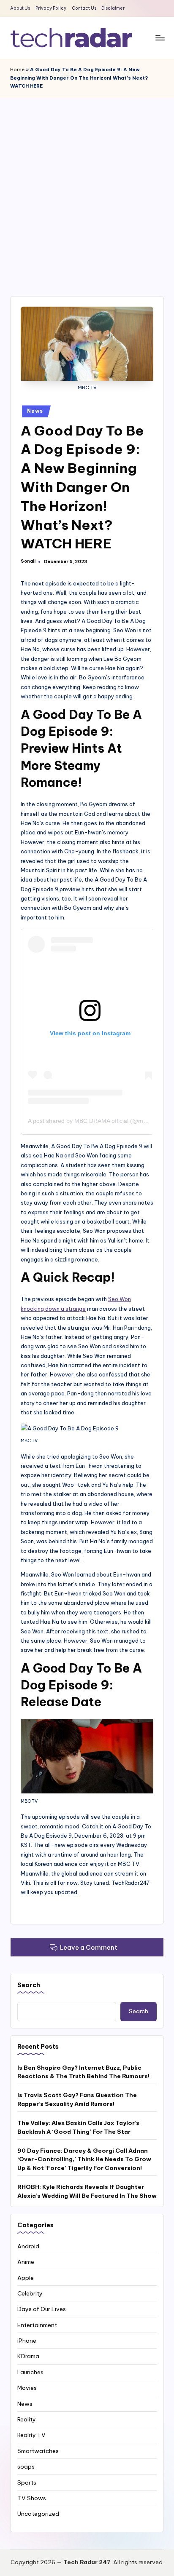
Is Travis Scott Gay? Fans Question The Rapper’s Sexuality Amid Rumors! (77, 2099)
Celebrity (30, 2293)
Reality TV (31, 2435)
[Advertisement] (87, 188)
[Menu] (160, 38)
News (35, 411)
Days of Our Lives (42, 2309)
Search (29, 1985)
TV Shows (32, 2498)
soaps (26, 2466)
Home (17, 69)
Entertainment (37, 2325)
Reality (27, 2419)
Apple (26, 2278)
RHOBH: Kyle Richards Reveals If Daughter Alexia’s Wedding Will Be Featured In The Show (87, 2191)
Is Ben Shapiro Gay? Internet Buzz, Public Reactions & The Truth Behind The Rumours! (83, 2072)
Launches (30, 2372)
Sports (27, 2482)
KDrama (28, 2356)
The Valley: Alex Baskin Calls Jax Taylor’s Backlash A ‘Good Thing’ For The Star (78, 2127)
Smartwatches (38, 2451)
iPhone (27, 2341)
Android (28, 2246)
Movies (27, 2388)
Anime (26, 2262)
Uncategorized (38, 2514)
